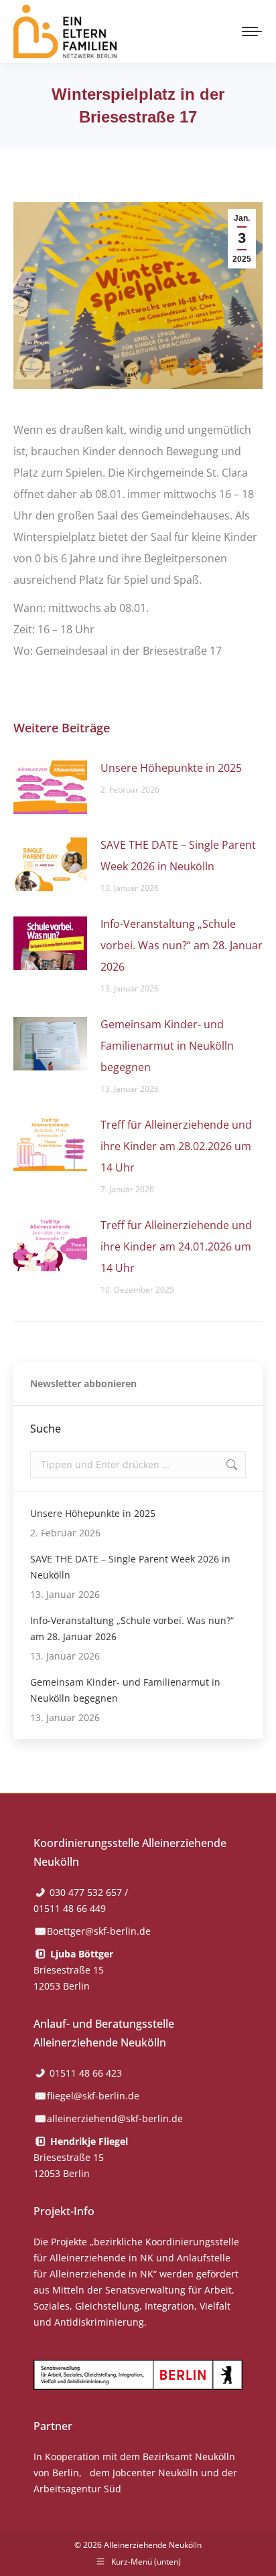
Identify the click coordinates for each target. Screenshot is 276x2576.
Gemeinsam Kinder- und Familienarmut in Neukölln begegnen (167, 1046)
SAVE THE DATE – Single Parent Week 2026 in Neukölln (178, 856)
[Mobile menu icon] (252, 31)
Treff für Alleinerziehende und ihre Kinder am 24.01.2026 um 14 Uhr (176, 1246)
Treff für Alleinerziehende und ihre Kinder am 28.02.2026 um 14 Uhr (176, 1146)
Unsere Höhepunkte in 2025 (171, 768)
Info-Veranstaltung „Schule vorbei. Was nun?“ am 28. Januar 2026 (182, 945)
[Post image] (50, 787)
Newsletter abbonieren (83, 1383)
